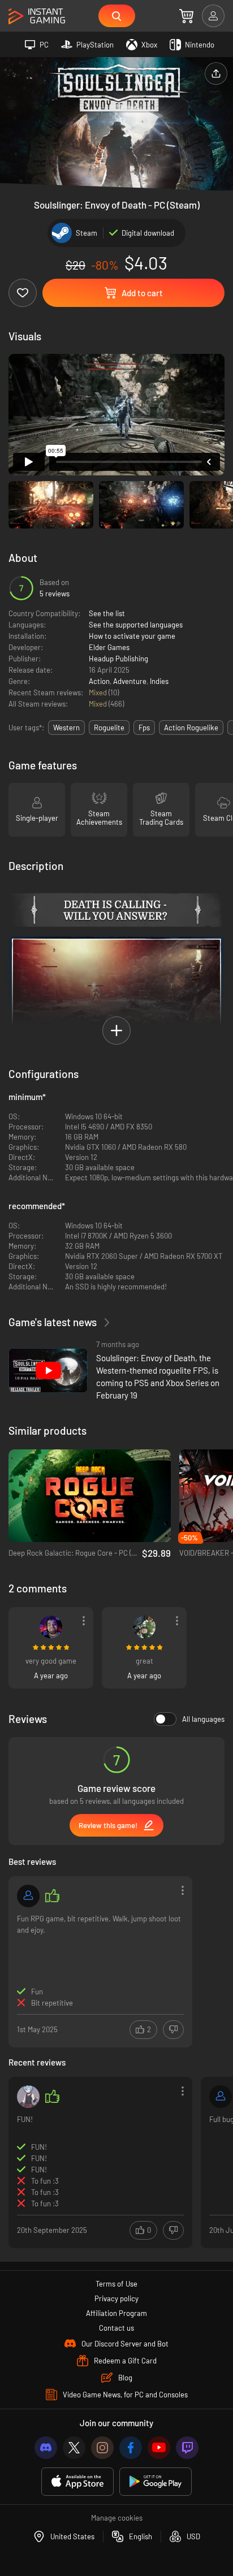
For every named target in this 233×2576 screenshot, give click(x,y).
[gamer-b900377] (28, 1896)
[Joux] (221, 2097)
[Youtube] (159, 2448)
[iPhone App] (77, 2482)
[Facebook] (131, 2448)
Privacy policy (116, 2298)
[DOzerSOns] (144, 1627)
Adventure (130, 681)
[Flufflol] (51, 1627)
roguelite (109, 728)
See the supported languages (136, 625)
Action (99, 681)
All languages (203, 1719)
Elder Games (109, 647)
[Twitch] (187, 2448)
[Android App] (156, 2482)
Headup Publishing (118, 659)
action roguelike (191, 728)
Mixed (99, 692)
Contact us (116, 2328)
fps (144, 728)
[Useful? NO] (173, 2030)
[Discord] (46, 2448)
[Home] (37, 17)
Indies (159, 681)
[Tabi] (28, 2097)
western (66, 728)
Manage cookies (117, 2518)
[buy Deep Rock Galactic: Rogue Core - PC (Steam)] (90, 1496)
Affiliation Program (116, 2313)
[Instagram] (102, 2448)
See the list (107, 613)
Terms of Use (116, 2284)
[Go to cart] (186, 16)
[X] (74, 2448)
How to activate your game (132, 636)
